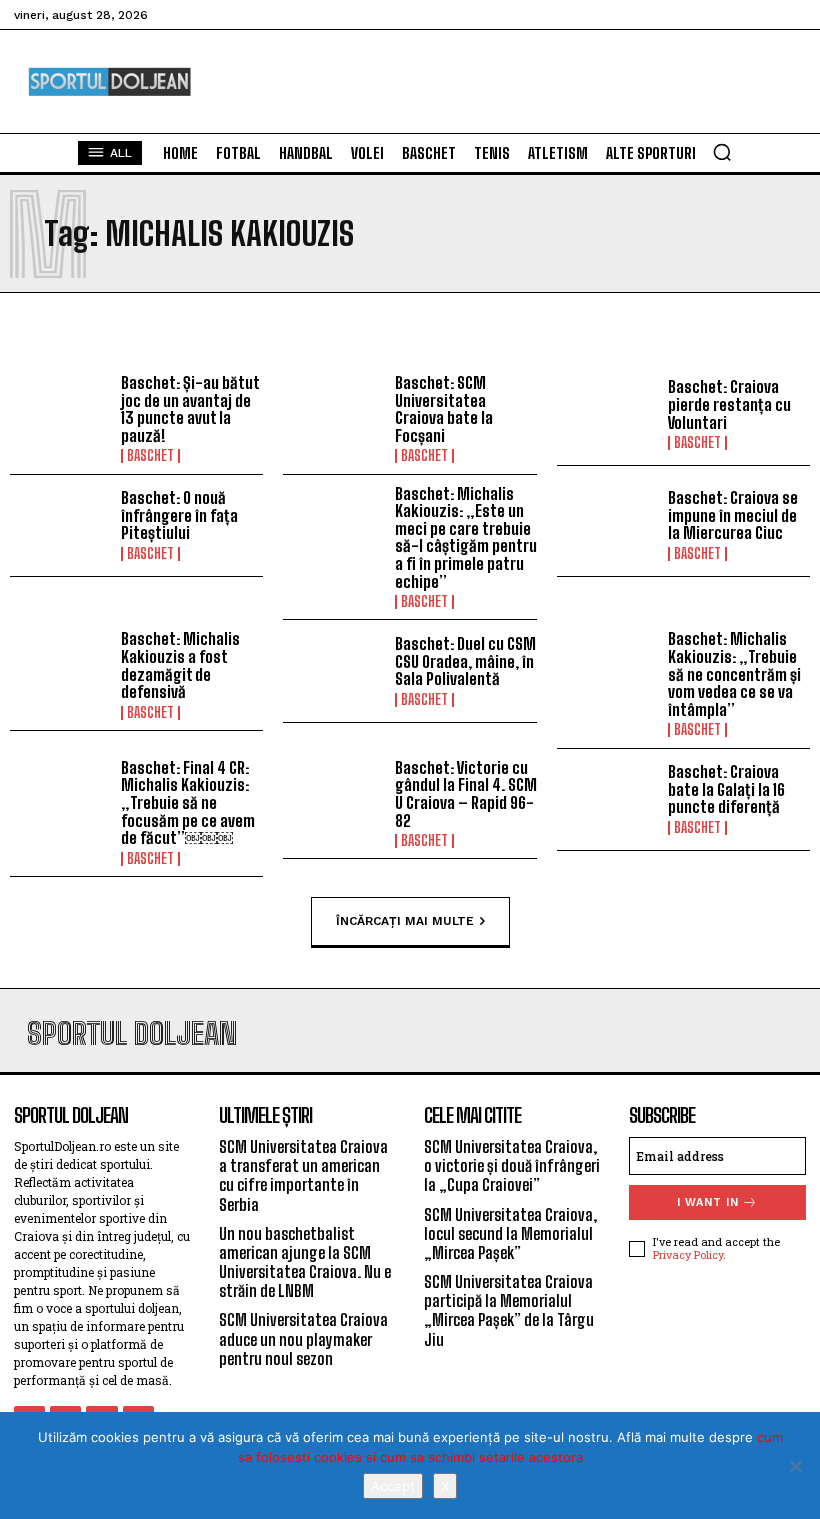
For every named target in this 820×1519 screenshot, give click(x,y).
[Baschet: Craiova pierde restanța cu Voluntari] (607, 414)
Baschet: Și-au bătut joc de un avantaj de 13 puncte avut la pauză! (190, 409)
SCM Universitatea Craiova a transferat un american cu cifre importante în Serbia (303, 1175)
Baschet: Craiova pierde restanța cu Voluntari (729, 404)
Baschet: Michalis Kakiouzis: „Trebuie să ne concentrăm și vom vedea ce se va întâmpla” (734, 673)
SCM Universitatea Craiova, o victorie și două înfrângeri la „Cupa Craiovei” (512, 1165)
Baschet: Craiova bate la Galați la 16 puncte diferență (726, 789)
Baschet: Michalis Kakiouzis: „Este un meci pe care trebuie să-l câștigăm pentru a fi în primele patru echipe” (466, 537)
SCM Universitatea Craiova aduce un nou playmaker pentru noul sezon (303, 1338)
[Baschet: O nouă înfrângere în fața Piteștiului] (60, 525)
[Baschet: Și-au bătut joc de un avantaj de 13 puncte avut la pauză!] (60, 414)
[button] (722, 152)
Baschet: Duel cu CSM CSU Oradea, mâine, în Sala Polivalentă (465, 661)
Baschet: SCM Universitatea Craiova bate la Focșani (444, 409)
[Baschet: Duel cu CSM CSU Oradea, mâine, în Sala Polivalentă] (333, 670)
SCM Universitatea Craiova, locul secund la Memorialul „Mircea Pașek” (510, 1233)
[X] (795, 1466)
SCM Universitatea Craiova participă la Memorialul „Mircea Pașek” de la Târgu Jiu (509, 1310)
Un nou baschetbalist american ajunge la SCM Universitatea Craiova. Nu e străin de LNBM (305, 1262)
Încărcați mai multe (405, 920)
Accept (393, 1486)
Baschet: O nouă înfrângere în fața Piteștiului (179, 515)
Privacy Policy (688, 1254)
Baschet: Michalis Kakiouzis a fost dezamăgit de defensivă (180, 665)
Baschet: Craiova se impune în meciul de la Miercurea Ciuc (733, 515)
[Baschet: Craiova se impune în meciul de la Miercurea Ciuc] (607, 525)
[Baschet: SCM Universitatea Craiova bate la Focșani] (333, 414)
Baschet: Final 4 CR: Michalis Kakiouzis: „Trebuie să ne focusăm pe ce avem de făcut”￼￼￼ (188, 802)
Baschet (150, 456)
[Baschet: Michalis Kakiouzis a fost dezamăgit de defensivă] (60, 670)
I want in (708, 1202)
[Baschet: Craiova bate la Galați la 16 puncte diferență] (607, 799)
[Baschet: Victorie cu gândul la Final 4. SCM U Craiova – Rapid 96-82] (333, 799)
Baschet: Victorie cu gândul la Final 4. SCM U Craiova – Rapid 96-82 (466, 794)
